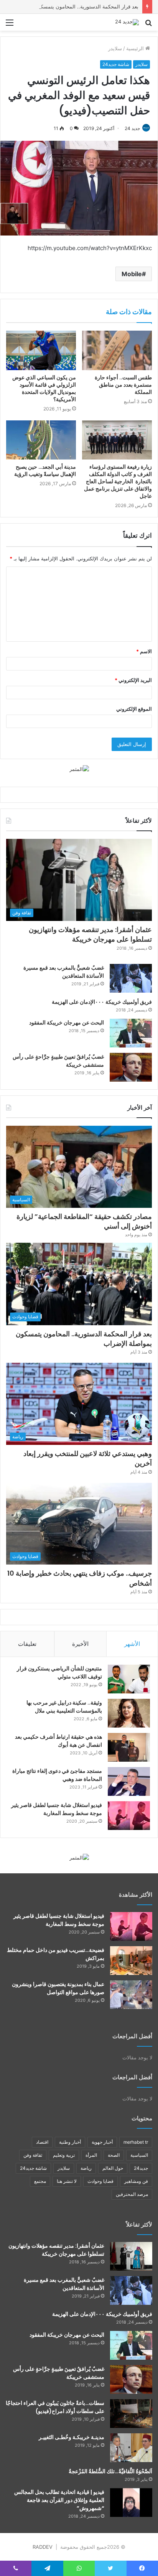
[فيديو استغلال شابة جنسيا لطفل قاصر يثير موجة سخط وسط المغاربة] (129, 1816)
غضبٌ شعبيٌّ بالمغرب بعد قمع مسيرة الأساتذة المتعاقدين (64, 2284)
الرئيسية (136, 48)
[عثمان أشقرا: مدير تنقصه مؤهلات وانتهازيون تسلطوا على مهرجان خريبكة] (131, 2256)
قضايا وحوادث (100, 2181)
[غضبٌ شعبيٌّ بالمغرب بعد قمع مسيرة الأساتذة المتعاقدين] (131, 978)
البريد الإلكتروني (133, 680)
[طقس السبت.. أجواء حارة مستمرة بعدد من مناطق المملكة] (117, 350)
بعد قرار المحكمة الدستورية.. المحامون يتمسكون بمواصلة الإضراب (84, 1339)
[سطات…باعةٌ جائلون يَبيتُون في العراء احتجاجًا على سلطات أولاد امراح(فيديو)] (131, 2414)
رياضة (86, 2168)
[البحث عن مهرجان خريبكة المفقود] (131, 1033)
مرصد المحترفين (132, 2194)
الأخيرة (80, 1644)
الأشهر (132, 1644)
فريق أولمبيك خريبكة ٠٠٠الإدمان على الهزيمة (102, 1002)
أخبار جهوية (102, 2142)
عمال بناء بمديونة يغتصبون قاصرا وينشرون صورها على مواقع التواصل (58, 1988)
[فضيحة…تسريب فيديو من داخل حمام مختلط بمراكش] (131, 1961)
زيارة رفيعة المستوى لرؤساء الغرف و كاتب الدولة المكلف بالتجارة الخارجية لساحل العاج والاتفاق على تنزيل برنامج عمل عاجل (117, 481)
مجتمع (40, 2181)
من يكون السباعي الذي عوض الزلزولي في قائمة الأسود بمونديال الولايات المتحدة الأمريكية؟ (44, 388)
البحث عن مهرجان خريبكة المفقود (67, 1023)
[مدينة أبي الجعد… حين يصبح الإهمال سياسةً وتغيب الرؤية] (41, 440)
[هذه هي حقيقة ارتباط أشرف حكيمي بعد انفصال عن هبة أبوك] (129, 1747)
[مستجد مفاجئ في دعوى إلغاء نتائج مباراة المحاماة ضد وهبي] (129, 1781)
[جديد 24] (127, 22)
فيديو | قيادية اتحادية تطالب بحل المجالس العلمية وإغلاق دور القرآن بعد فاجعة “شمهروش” (59, 2500)
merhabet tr (136, 2142)
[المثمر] (79, 769)
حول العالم (113, 2168)
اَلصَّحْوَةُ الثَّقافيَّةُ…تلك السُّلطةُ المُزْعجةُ (110, 2471)
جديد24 (141, 2168)
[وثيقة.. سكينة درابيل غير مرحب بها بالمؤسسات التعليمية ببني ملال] (129, 1713)
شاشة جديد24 (116, 64)
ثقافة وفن (33, 2155)
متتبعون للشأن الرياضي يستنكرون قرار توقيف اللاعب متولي (59, 1673)
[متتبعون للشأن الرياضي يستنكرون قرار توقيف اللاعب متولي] (129, 1679)
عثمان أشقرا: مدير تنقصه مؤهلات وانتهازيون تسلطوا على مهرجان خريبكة (90, 934)
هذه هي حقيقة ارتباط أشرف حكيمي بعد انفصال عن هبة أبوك (58, 1741)
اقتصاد (42, 2142)
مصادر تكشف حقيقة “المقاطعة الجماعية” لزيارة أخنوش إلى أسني (84, 1221)
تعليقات (27, 1644)
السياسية (139, 2155)
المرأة (91, 2155)
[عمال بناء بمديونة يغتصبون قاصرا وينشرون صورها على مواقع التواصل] (131, 1995)
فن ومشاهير (136, 2181)
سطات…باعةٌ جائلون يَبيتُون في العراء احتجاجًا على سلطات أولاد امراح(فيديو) (55, 2407)
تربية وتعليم (64, 2155)
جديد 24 (132, 128)
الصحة (114, 2155)
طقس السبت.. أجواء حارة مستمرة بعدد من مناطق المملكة (123, 385)
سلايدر (115, 48)
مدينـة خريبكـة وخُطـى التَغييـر (72, 2437)
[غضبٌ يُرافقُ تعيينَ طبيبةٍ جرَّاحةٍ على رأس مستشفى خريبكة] (131, 1067)
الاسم (144, 651)
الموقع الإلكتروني (134, 709)
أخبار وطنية (70, 2142)
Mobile (132, 274)
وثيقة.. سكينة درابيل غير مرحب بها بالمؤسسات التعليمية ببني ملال (64, 1707)
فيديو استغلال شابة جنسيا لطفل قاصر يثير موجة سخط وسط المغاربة (57, 1809)
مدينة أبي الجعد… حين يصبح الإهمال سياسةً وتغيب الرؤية (45, 470)
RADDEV (43, 2547)
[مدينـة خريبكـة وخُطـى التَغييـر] (131, 2448)
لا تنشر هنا (67, 2181)
